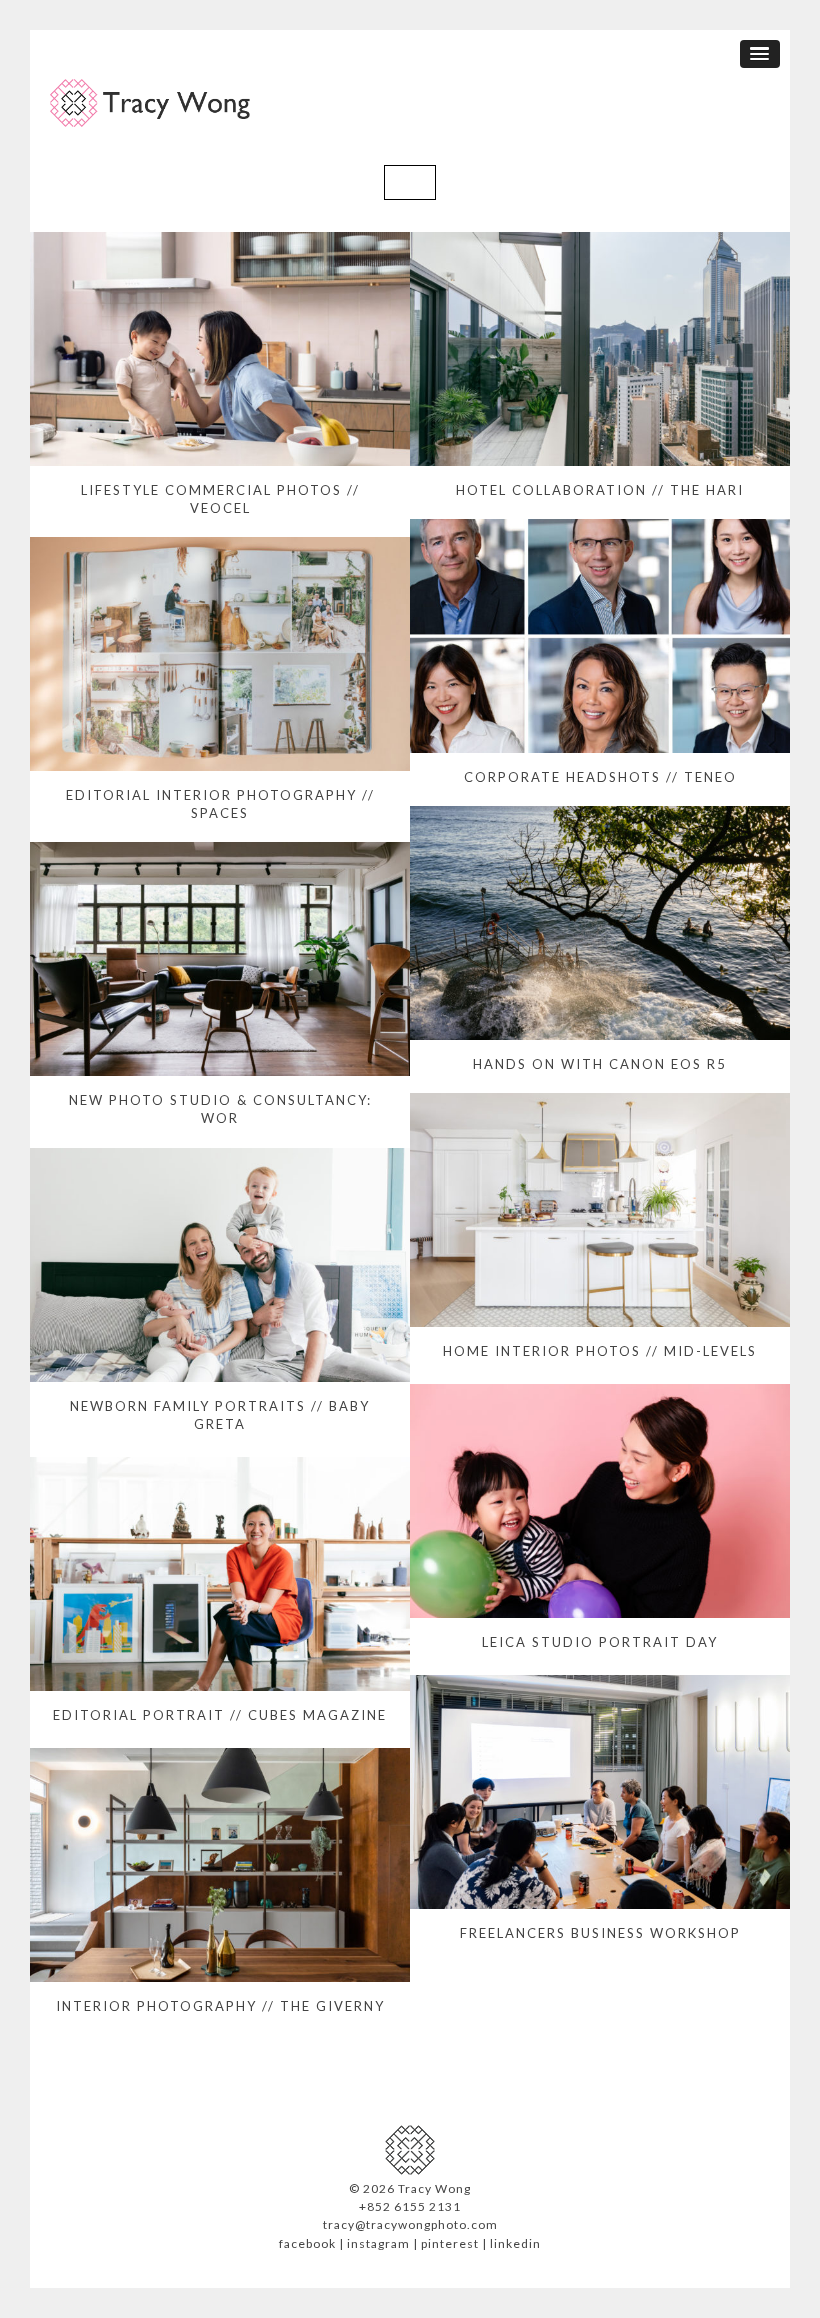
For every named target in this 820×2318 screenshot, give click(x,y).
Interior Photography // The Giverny (220, 2006)
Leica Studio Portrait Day (600, 1642)
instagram (378, 2243)
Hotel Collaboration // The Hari (600, 490)
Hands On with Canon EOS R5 (600, 1064)
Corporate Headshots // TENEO (600, 777)
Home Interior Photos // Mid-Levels (600, 1351)
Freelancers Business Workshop (600, 1933)
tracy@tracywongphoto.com (410, 2224)
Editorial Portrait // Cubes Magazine (220, 1715)
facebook (307, 2243)
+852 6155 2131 (410, 2206)
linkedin (515, 2243)
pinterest (450, 2243)
